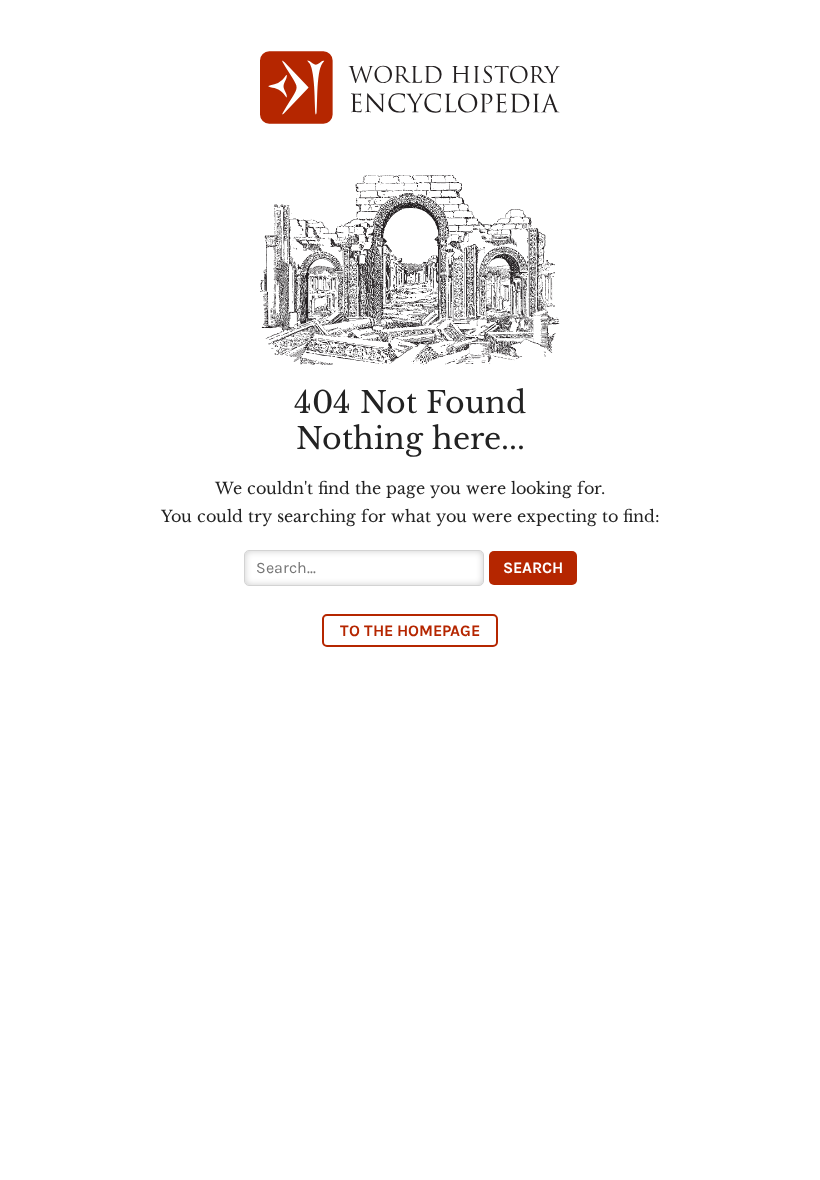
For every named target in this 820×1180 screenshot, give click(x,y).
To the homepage (410, 630)
